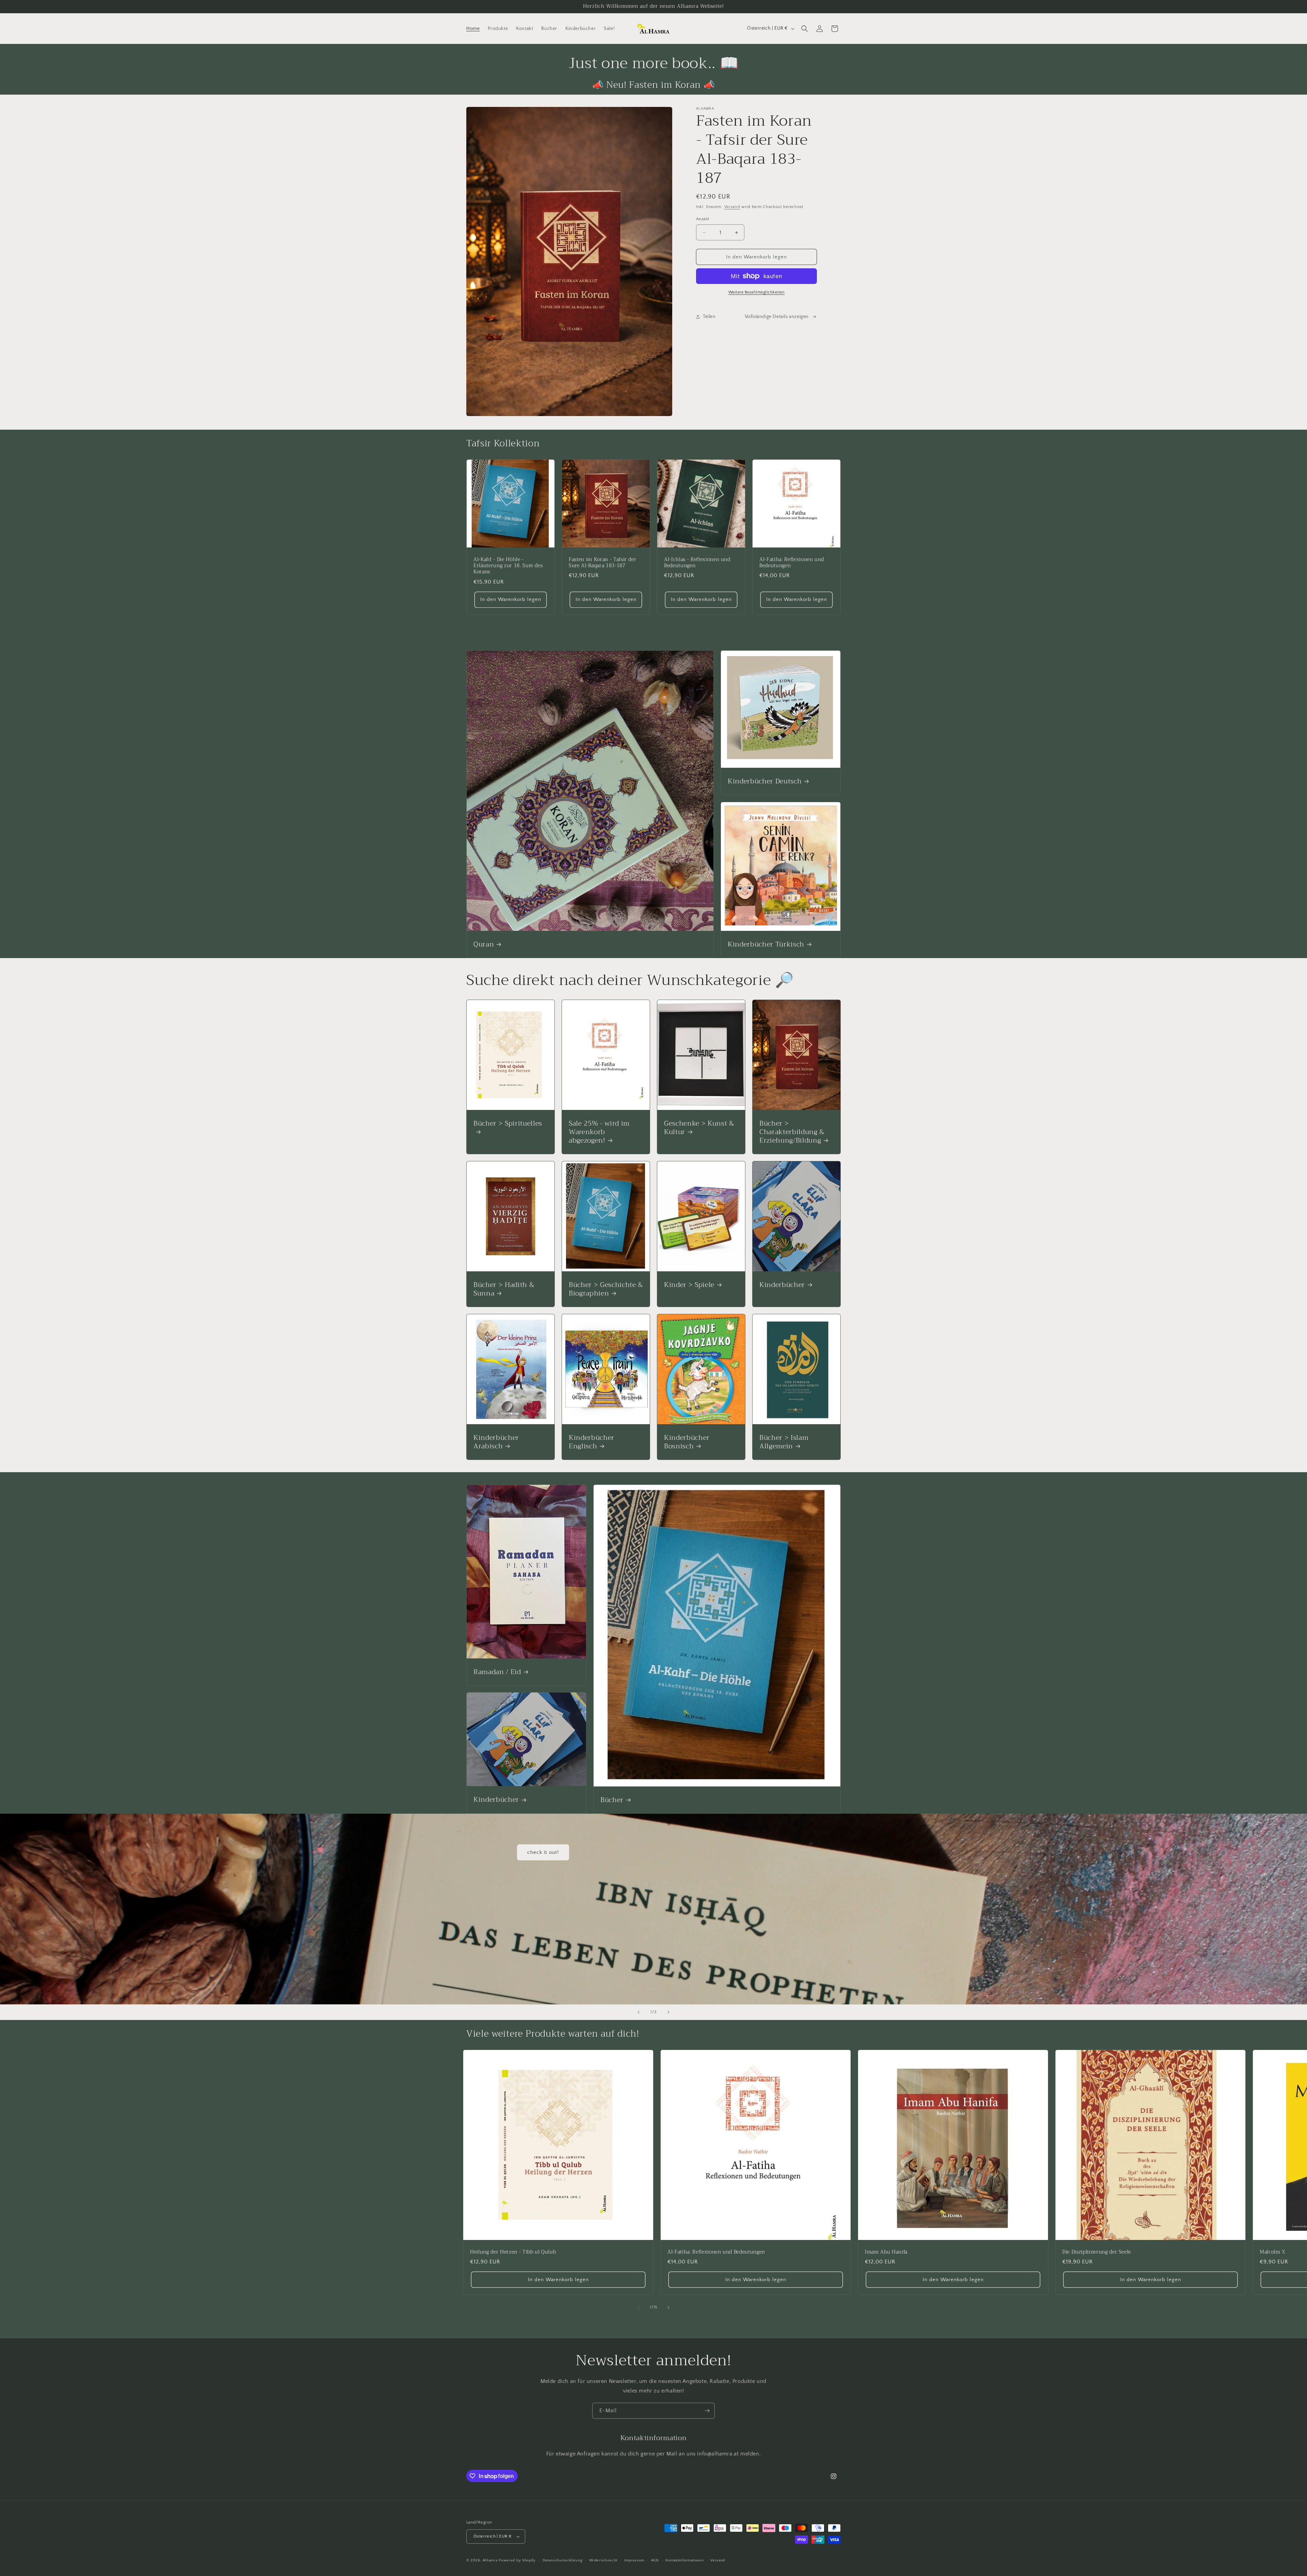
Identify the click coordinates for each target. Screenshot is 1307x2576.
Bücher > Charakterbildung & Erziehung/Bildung (792, 1132)
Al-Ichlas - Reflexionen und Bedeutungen (697, 563)
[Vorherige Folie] (639, 2012)
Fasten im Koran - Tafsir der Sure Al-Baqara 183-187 (602, 563)
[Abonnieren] (707, 2411)
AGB (655, 2560)
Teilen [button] (709, 317)
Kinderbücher (782, 1284)
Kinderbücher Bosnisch (687, 1442)
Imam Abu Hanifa (886, 2252)
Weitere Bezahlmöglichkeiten (757, 292)
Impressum (634, 2560)
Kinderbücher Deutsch (765, 781)
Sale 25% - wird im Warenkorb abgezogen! (599, 1132)
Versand (732, 207)
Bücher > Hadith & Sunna (504, 1289)
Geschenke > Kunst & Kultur (699, 1127)
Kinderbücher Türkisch (766, 944)
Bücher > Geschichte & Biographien (606, 1289)
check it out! (543, 1852)
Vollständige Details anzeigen (777, 317)
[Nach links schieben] (639, 2308)
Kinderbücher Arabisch (496, 1442)
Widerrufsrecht (603, 2560)
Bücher (612, 1800)
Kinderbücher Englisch (592, 1442)
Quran (484, 944)
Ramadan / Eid (497, 1672)
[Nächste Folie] (668, 2012)
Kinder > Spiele (689, 1284)
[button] (805, 29)
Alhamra (490, 2560)
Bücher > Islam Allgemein (784, 1442)
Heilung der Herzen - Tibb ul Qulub (513, 2252)
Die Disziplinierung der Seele (1097, 2252)
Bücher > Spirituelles (508, 1124)
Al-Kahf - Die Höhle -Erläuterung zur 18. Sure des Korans (508, 566)
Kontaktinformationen (685, 2560)
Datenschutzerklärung (563, 2560)
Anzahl (703, 219)
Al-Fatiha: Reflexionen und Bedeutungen (792, 563)
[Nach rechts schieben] (668, 2308)
